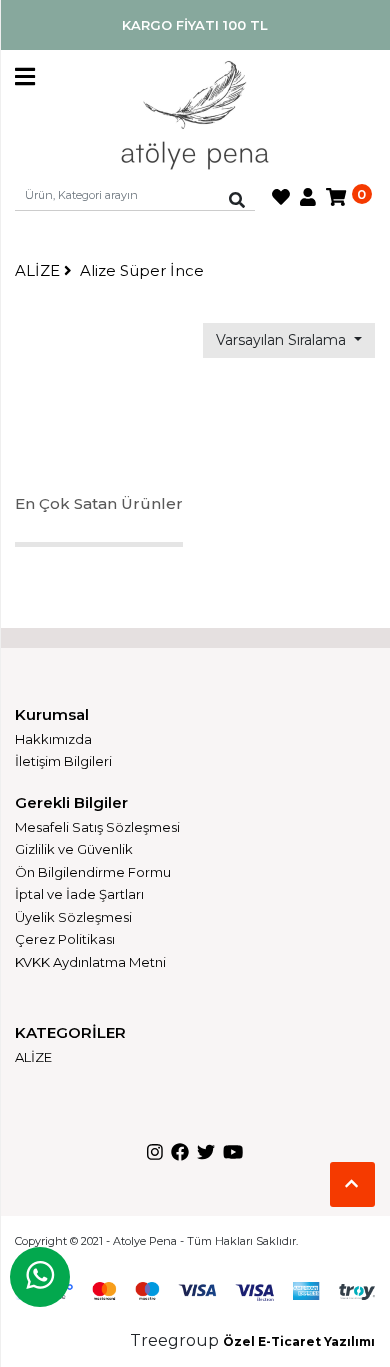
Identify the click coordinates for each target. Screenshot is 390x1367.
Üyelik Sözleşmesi (73, 917)
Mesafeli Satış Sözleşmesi (97, 827)
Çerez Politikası (65, 939)
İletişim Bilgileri (63, 761)
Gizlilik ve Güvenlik (74, 849)
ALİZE (39, 270)
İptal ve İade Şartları (79, 894)
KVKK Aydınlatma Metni (90, 962)
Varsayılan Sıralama (283, 340)
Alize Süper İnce (142, 270)
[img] (237, 200)
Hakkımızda (53, 739)
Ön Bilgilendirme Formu (93, 872)
